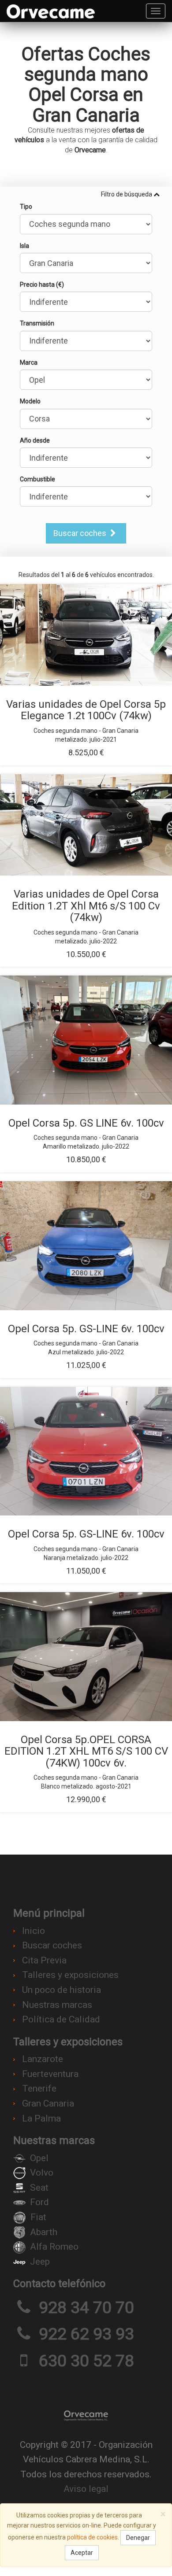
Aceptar (82, 2553)
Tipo (26, 207)
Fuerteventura (50, 2074)
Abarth (44, 2232)
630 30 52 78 (86, 2361)
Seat (39, 2188)
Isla (24, 246)
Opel (39, 2158)
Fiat (38, 2217)
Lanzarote (43, 2059)
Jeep (40, 2262)
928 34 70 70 (86, 2307)
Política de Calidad (61, 2019)
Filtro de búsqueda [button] (127, 194)
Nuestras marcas (57, 2005)
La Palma (41, 2118)
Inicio (34, 1931)
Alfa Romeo (54, 2247)
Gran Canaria (48, 2103)
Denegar (138, 2538)
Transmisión (37, 323)
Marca (29, 362)
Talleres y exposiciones (70, 1975)
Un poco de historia (62, 1990)
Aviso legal (86, 2489)
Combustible (37, 479)
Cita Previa (44, 1960)
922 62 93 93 (86, 2334)
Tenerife (39, 2088)
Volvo (42, 2173)
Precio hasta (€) (42, 285)
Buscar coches (81, 533)
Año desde (35, 440)
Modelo (30, 401)
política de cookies (92, 2537)
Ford (39, 2202)
